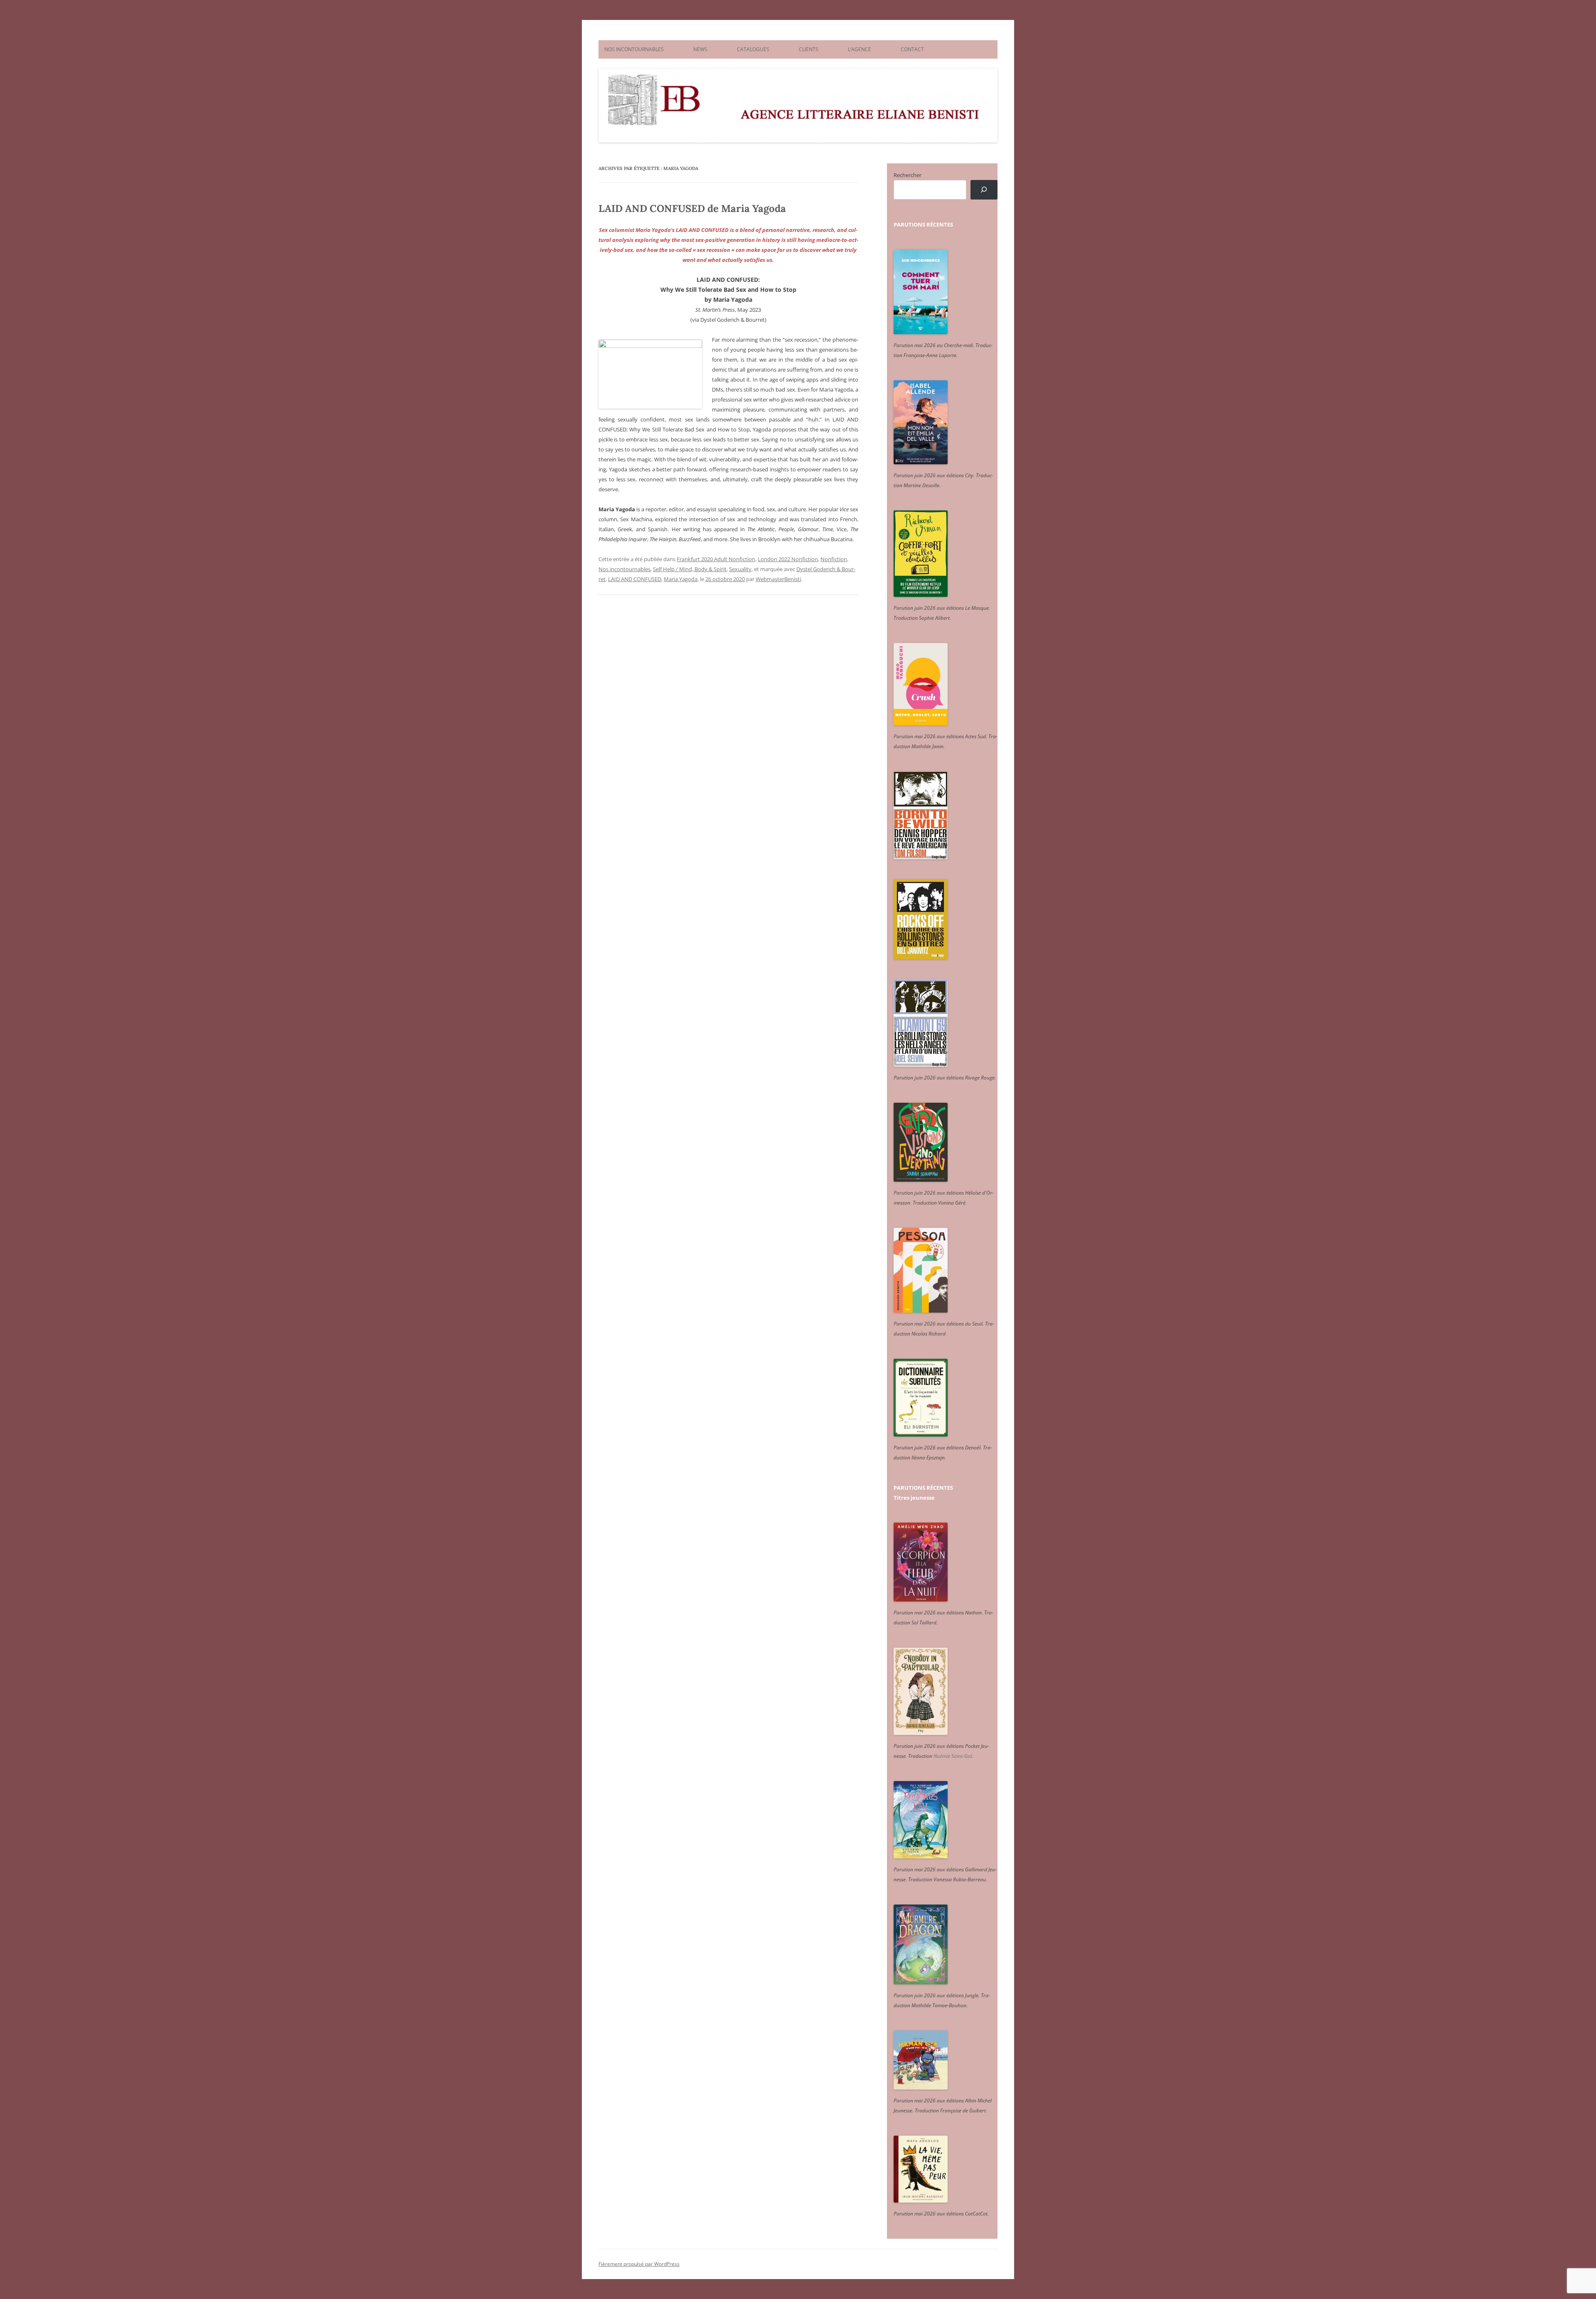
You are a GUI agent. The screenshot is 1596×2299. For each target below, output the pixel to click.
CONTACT (912, 49)
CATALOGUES (753, 49)
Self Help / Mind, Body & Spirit (690, 569)
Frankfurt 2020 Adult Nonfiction (716, 559)
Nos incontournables (624, 569)
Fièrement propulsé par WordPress (639, 2264)
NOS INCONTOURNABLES (634, 49)
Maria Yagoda (681, 579)
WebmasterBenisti (778, 579)
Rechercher (908, 175)
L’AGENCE (860, 49)
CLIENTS (809, 49)
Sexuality (740, 569)
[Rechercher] (984, 190)
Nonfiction (834, 559)
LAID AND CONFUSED (635, 579)
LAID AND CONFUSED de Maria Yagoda (692, 208)
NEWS (700, 49)
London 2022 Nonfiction (788, 559)
